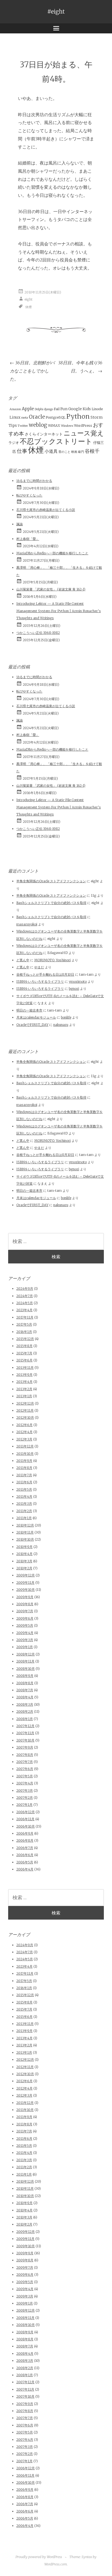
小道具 (51, 451)
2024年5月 (25, 1303)
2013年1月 (24, 1396)
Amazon (15, 409)
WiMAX (54, 426)
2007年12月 (25, 1726)
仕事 (22, 451)
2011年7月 (24, 1475)
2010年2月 (24, 1568)
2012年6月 (24, 1425)
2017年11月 (25, 1317)
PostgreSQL (56, 417)
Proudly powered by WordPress (39, 2557)
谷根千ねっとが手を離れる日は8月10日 (45, 974)
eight (29, 299)
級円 (81, 452)
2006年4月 (25, 1869)
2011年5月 (24, 1489)
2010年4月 (24, 1554)
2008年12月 (26, 1654)
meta (25, 418)
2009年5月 (25, 1625)
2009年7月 (25, 1611)
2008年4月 (25, 1697)
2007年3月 (25, 1790)
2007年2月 (25, 1798)
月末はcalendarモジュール (36, 1017)
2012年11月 (25, 1410)
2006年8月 (25, 1840)
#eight (56, 12)
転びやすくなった (29, 495)
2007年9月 (25, 1747)
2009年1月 (25, 1647)
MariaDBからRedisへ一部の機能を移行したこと (52, 553)
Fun (64, 409)
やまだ (39, 967)
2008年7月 (25, 1690)
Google (75, 409)
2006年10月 (26, 1826)
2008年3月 (25, 1704)
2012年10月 (25, 1417)
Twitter (23, 426)
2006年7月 (25, 1848)
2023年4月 (24, 1310)
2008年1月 (25, 1719)
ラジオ (14, 443)
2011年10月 (25, 1454)
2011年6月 (24, 1482)
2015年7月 (24, 1353)
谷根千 (92, 451)
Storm (97, 417)
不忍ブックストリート (56, 441)
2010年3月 (24, 1561)
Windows (67, 426)
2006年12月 (26, 1812)
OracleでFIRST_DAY (32, 1025)
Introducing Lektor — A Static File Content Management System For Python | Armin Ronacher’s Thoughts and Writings (59, 611)
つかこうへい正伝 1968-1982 (38, 633)
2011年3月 (24, 1504)
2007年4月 (25, 1783)
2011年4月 (24, 1496)
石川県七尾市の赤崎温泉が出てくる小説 (46, 510)
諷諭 (20, 524)
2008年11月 (25, 1661)
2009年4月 (25, 1633)
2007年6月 (25, 1769)
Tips (13, 425)
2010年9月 (24, 1547)
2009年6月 (25, 1618)
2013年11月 (25, 1368)
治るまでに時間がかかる (34, 481)
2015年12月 (25, 1339)
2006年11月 (25, 1819)
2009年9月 (25, 1597)
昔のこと (64, 452)
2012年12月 (25, 1403)
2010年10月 (25, 1539)
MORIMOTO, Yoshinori (52, 960)
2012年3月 (24, 1439)
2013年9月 (24, 1375)
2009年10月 (26, 1590)
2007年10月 (25, 1740)
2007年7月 (25, 1762)
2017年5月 (24, 1324)
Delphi (39, 409)
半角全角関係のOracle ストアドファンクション (51, 881)
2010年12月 (25, 1525)
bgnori (74, 989)
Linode (97, 409)
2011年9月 (24, 1461)
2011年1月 (24, 1518)
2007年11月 (25, 1733)
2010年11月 (25, 1532)
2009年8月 (25, 1604)
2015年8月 (24, 1346)
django (49, 409)
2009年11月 (25, 1583)
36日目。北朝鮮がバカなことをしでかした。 (32, 371)
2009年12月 (26, 1575)
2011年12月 (25, 1446)
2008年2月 (25, 1711)
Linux (15, 417)
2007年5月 (25, 1776)
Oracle (37, 417)
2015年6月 (24, 1360)
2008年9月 (25, 1676)
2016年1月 (24, 1332)
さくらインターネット (44, 434)
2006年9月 (25, 1833)
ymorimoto (78, 982)
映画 (74, 452)
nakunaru (61, 1025)
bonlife (66, 1017)
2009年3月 (25, 1640)
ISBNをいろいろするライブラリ (40, 982)
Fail (57, 409)
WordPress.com (56, 2564)
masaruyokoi (27, 924)
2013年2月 (24, 1389)
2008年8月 (25, 1683)
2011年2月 (24, 1511)
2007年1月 (24, 1805)
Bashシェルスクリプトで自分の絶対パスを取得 (51, 903)
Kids (87, 409)
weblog (38, 425)
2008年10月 (26, 1669)
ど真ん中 (23, 960)
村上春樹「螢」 (28, 539)
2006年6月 (25, 1855)
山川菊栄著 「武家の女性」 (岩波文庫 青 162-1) (51, 589)
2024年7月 (25, 1296)
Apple (28, 409)
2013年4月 (24, 1382)
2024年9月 (25, 1289)
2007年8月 (25, 1755)
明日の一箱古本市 (29, 1010)
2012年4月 (24, 1432)
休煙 (29, 307)
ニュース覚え (84, 433)
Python (78, 416)
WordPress (83, 426)
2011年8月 (24, 1468)
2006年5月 (25, 1862)
